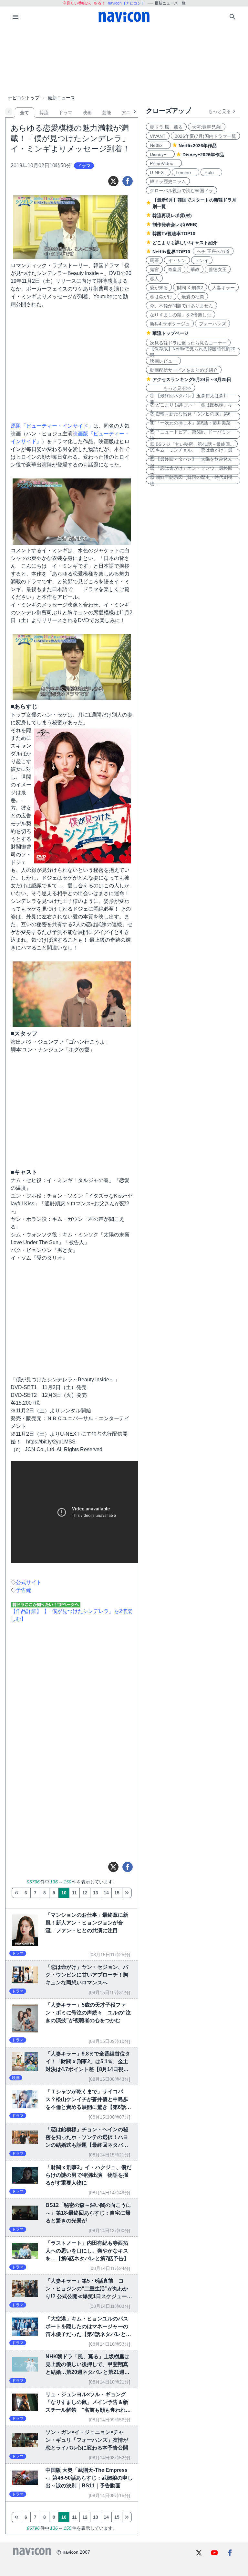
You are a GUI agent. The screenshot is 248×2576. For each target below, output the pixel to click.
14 (106, 1893)
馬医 (154, 260)
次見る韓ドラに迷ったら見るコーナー (188, 343)
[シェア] (128, 181)
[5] (16, 1893)
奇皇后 (175, 269)
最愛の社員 (193, 297)
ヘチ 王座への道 (213, 251)
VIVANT (158, 136)
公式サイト (29, 1582)
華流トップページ (170, 333)
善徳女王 (218, 269)
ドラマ (66, 113)
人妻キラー (223, 288)
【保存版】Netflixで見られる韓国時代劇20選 (193, 352)
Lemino (186, 172)
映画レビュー (163, 361)
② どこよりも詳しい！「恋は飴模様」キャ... (191, 408)
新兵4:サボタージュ (170, 324)
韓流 (44, 113)
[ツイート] (113, 181)
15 (117, 1893)
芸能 (107, 113)
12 (85, 1893)
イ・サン (177, 260)
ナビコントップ (24, 98)
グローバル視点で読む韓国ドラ (181, 191)
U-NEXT (158, 172)
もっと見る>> (170, 388)
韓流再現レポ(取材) (172, 215)
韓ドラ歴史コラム (168, 181)
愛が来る (159, 288)
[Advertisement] (124, 60)
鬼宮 (154, 269)
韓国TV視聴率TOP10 (174, 234)
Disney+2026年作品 (203, 155)
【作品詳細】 (26, 1611)
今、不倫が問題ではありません (181, 306)
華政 (195, 269)
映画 (87, 113)
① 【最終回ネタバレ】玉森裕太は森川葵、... (189, 399)
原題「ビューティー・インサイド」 (52, 426)
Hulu (211, 172)
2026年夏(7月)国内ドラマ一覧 (205, 136)
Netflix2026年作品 (198, 146)
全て (25, 113)
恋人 (154, 279)
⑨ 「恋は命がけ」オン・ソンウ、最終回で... (191, 471)
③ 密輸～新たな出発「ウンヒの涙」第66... (190, 417)
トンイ (202, 260)
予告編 (24, 1590)
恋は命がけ (161, 297)
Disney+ (160, 154)
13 (96, 1893)
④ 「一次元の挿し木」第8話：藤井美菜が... (190, 426)
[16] (127, 1893)
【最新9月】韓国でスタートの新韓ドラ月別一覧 (194, 203)
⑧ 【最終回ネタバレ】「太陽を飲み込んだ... (191, 462)
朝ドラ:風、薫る (166, 127)
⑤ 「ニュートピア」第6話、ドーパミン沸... (190, 435)
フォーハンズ (212, 324)
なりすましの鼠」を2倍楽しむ (181, 315)
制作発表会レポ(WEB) (175, 225)
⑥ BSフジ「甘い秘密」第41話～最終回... (192, 444)
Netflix (158, 145)
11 (74, 1893)
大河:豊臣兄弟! (207, 127)
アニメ (128, 113)
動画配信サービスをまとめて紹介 (184, 370)
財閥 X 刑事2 (190, 288)
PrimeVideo (164, 163)
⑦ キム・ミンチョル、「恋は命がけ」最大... (191, 453)
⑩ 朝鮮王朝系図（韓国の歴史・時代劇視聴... (191, 480)
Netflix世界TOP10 (171, 252)
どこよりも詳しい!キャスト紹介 (185, 243)
